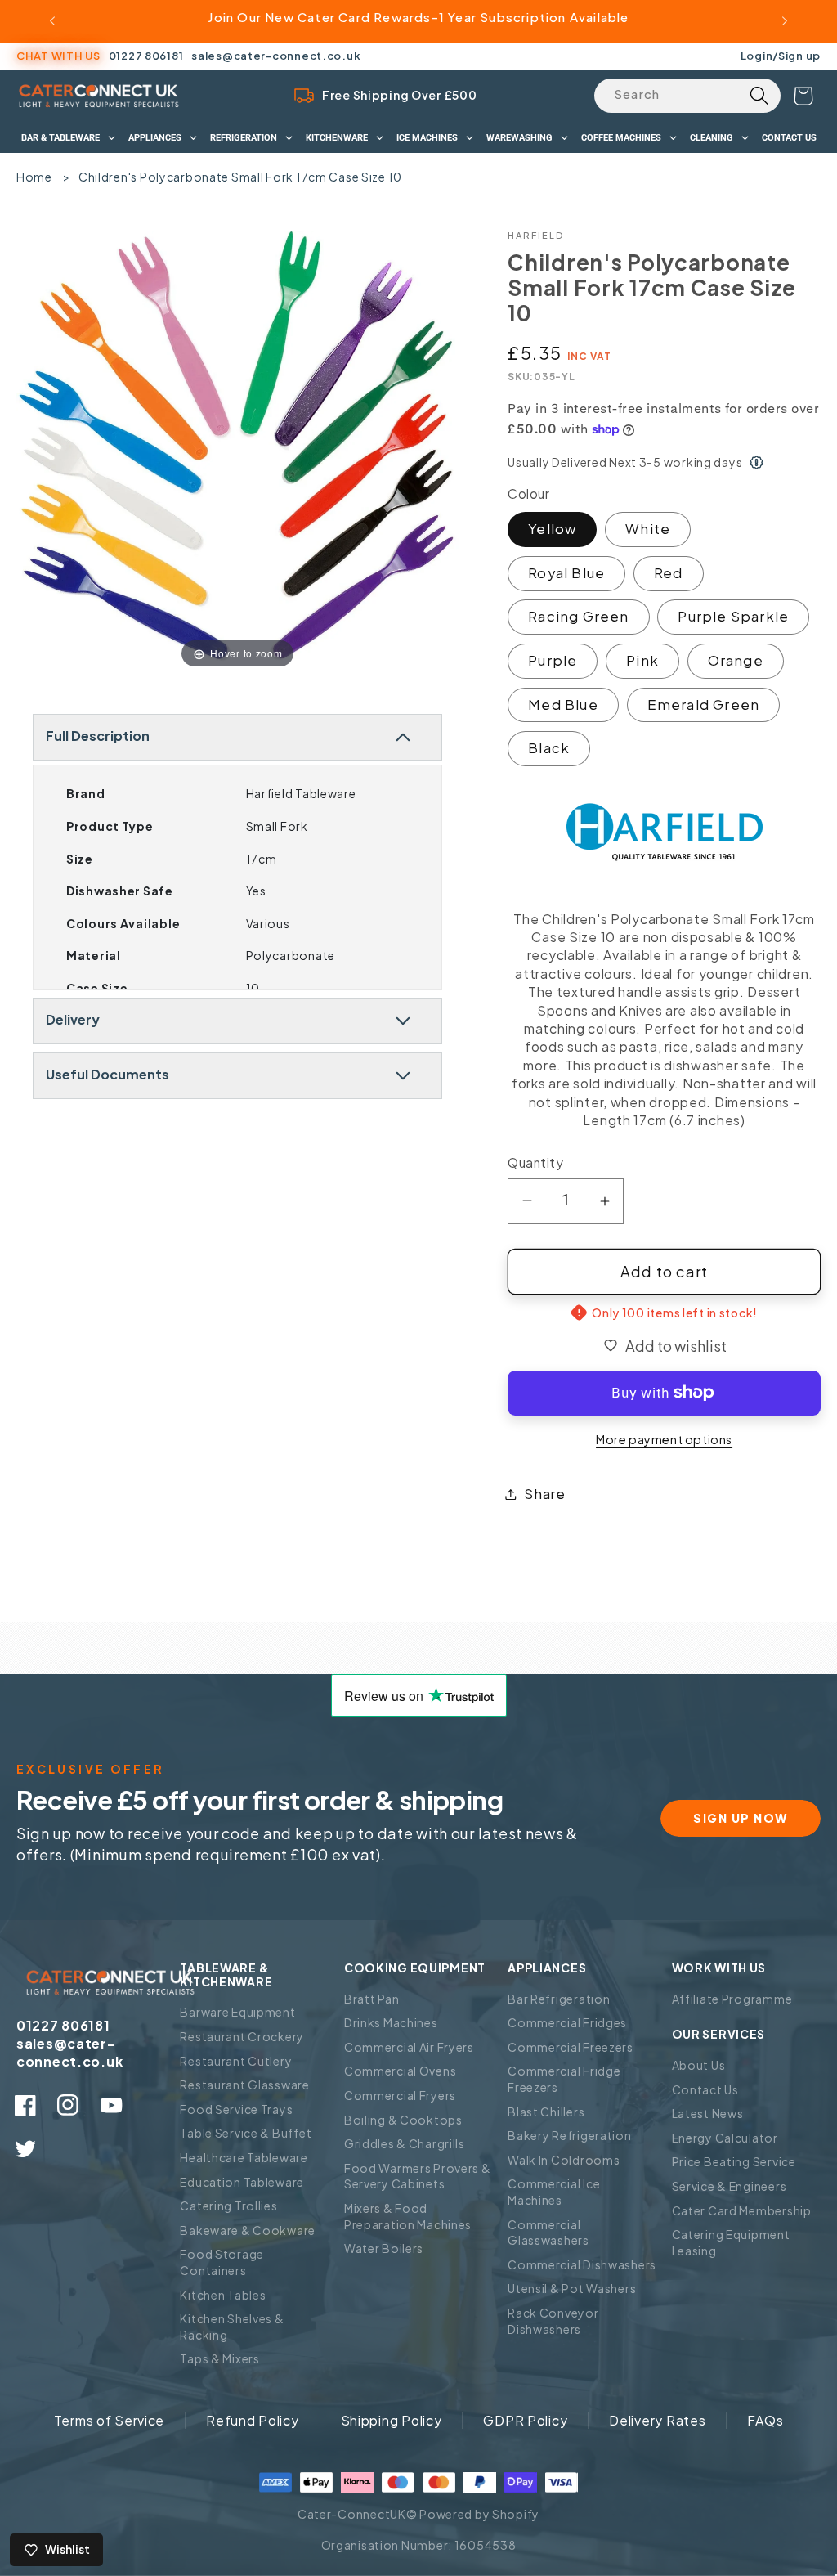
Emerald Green (704, 705)
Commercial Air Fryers (409, 2047)
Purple (553, 660)
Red (669, 573)
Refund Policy (252, 2420)
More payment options (664, 1439)
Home (34, 177)
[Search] (759, 96)
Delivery (73, 1019)
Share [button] (545, 1494)
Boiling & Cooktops (403, 2120)
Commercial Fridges (567, 2022)
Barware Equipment (237, 2012)
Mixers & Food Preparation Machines (408, 2216)
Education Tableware (242, 2182)
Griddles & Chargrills (405, 2143)
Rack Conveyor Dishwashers (553, 2321)
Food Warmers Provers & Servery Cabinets (418, 2176)
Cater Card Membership (742, 2210)
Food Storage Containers (222, 2262)
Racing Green (578, 616)
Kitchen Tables (223, 2295)
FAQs (765, 2420)
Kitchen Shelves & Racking (232, 2327)
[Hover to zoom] (237, 450)
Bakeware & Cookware (248, 2230)
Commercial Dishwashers (582, 2264)
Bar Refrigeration (559, 1999)
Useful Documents (107, 1074)
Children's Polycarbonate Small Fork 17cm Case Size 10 (240, 177)
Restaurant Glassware (244, 2085)
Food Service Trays (236, 2109)
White (648, 529)
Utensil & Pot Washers (572, 2288)
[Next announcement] (785, 21)
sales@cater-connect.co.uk (276, 56)
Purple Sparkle (733, 616)
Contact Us (705, 2089)
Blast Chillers (546, 2112)
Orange (736, 660)
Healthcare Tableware (244, 2157)
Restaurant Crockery (242, 2036)
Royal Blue (566, 573)
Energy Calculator (725, 2138)
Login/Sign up (781, 55)
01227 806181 (146, 56)
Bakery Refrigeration (569, 2135)
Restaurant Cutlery (236, 2061)
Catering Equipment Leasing (731, 2242)
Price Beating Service (734, 2161)
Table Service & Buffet (246, 2133)
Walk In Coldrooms (564, 2160)
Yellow (552, 529)
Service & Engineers (730, 2186)
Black (549, 748)
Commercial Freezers (571, 2047)
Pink (642, 660)
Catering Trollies (228, 2206)
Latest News (708, 2113)
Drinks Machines (391, 2022)
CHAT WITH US (58, 56)
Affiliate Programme (732, 1999)
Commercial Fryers (400, 2095)
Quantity (535, 1162)
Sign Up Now (741, 1818)
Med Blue (563, 705)
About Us (699, 2065)
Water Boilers (384, 2248)
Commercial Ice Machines (554, 2192)
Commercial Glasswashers (548, 2233)
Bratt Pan (372, 1999)
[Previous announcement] (52, 21)
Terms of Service (110, 2420)
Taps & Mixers (219, 2358)
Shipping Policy (392, 2420)
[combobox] (687, 96)
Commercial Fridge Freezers (564, 2079)
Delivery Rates (657, 2420)
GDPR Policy (525, 2420)
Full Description (98, 736)
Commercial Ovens (401, 2071)
